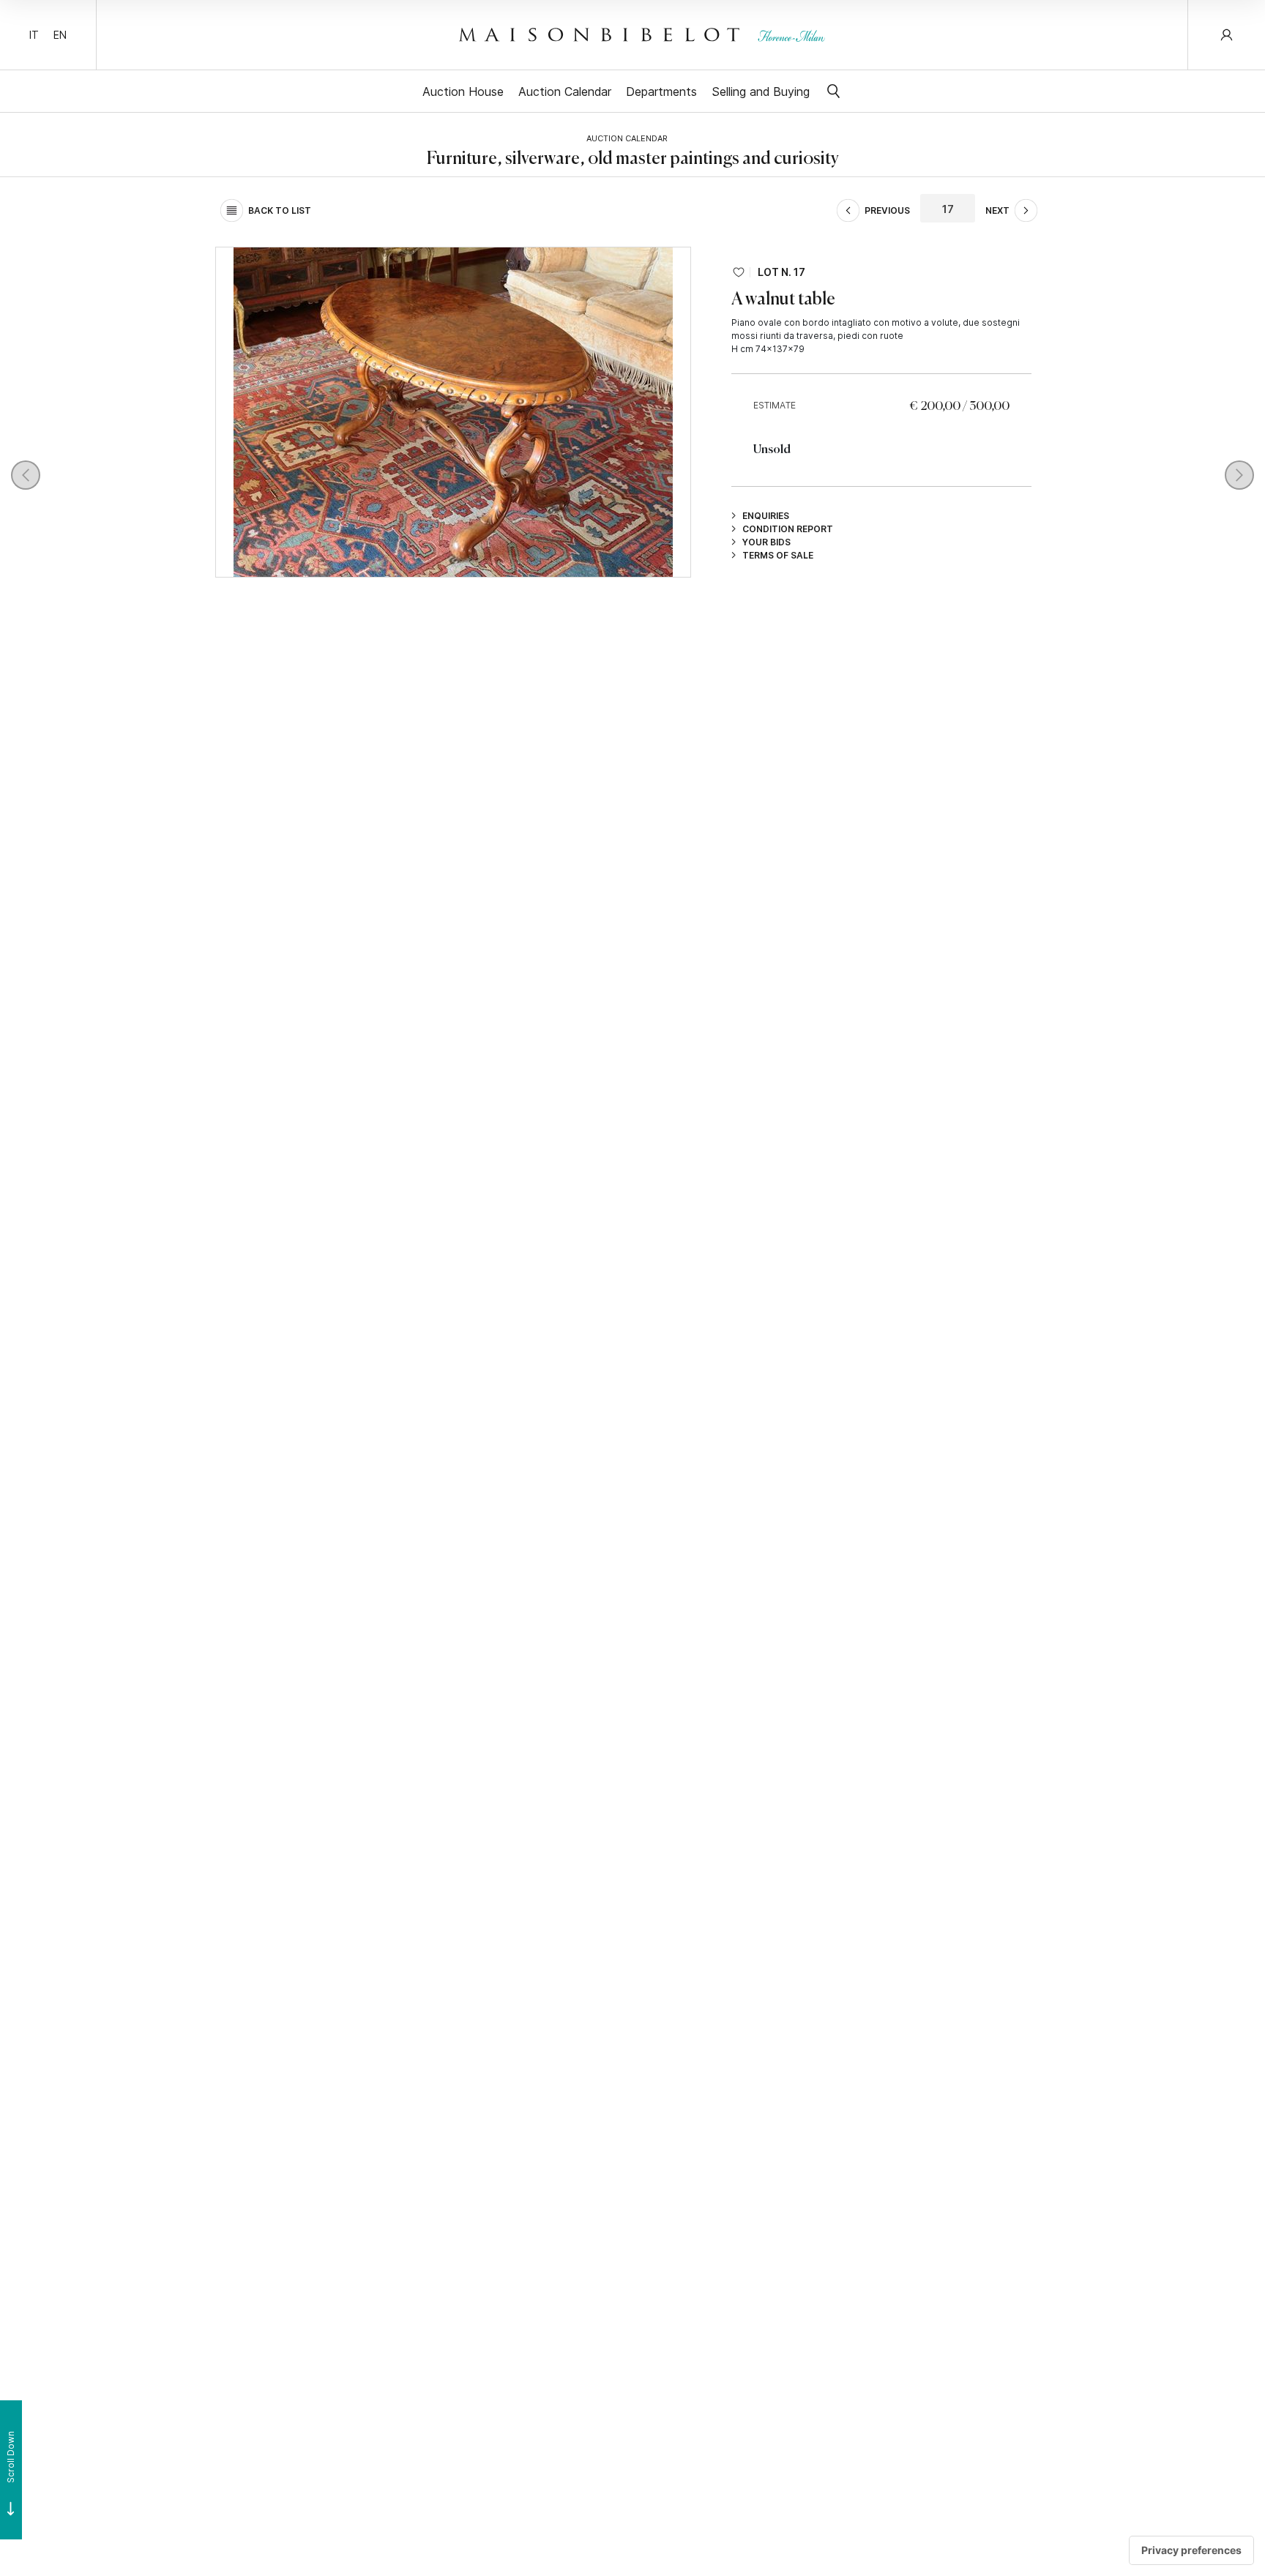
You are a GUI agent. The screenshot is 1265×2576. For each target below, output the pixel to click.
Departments (661, 91)
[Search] (833, 91)
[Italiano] (34, 35)
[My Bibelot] (1227, 35)
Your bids (766, 542)
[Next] (1239, 475)
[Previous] (26, 475)
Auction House (463, 91)
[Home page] (642, 34)
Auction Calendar (565, 91)
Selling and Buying (761, 91)
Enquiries (766, 515)
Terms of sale (778, 555)
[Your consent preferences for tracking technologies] (1191, 2550)
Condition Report (788, 529)
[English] (60, 35)
